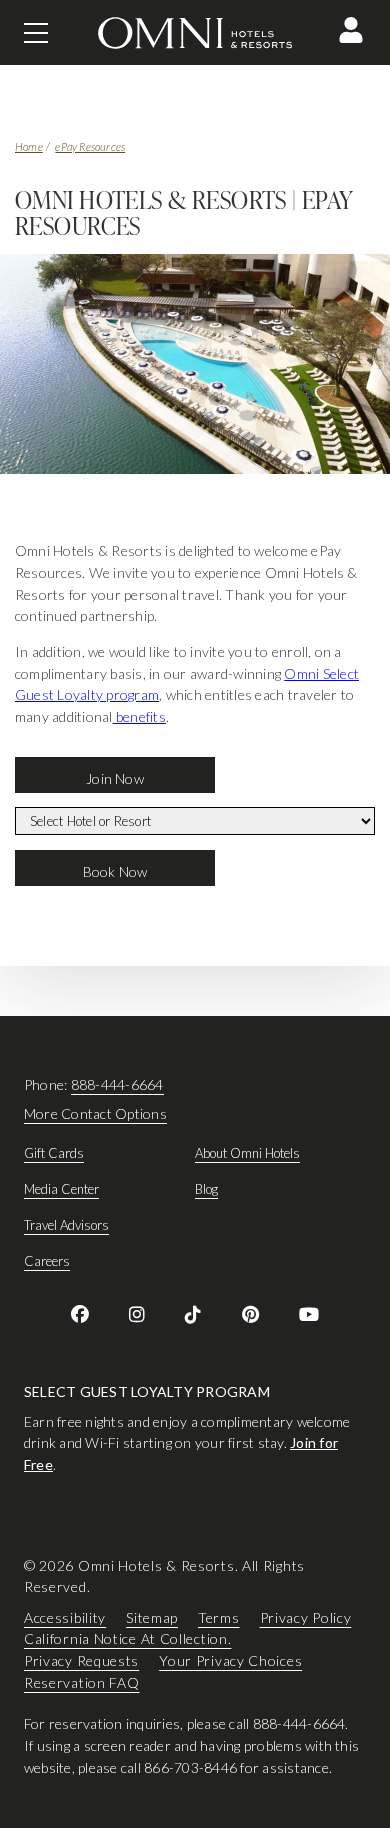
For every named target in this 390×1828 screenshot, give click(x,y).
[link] (80, 1314)
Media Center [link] (61, 1189)
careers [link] (47, 1261)
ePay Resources (90, 146)
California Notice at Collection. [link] (127, 1638)
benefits (139, 716)
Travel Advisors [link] (66, 1225)
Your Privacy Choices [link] (230, 1660)
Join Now (115, 778)
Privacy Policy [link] (306, 1616)
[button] (351, 30)
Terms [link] (219, 1616)
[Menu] (36, 33)
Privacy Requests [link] (81, 1660)
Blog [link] (206, 1189)
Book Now (115, 871)
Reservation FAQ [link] (82, 1681)
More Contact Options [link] (95, 1113)
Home (29, 146)
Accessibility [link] (65, 1616)
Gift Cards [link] (54, 1153)
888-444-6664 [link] (117, 1084)
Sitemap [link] (152, 1616)
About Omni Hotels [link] (247, 1153)
